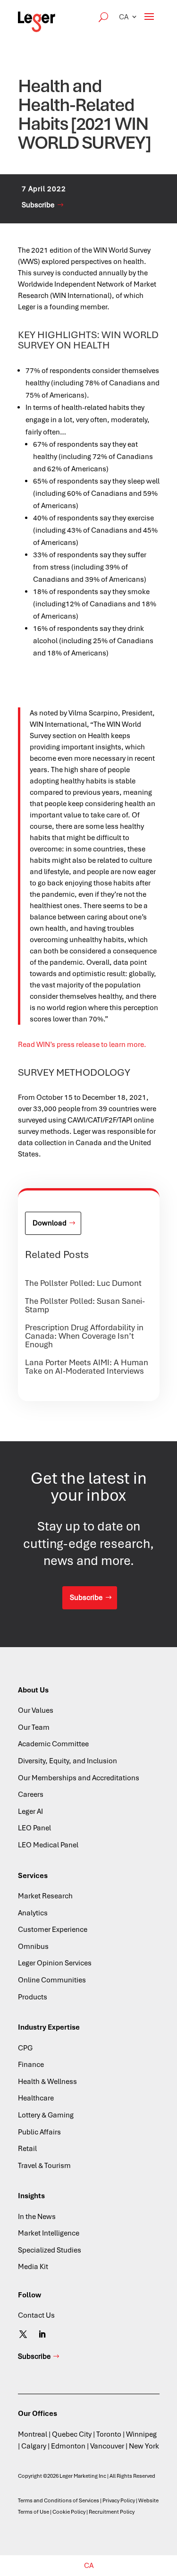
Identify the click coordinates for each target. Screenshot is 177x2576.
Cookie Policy (69, 2512)
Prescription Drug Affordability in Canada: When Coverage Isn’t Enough (84, 1336)
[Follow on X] (23, 2334)
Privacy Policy (119, 2500)
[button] (128, 17)
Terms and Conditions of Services (59, 2500)
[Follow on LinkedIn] (42, 2334)
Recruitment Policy (112, 2512)
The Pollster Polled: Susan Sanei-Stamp (85, 1305)
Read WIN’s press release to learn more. (82, 1045)
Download (50, 1223)
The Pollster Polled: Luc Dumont (83, 1283)
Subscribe (38, 205)
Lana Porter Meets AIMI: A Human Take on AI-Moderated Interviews (87, 1367)
